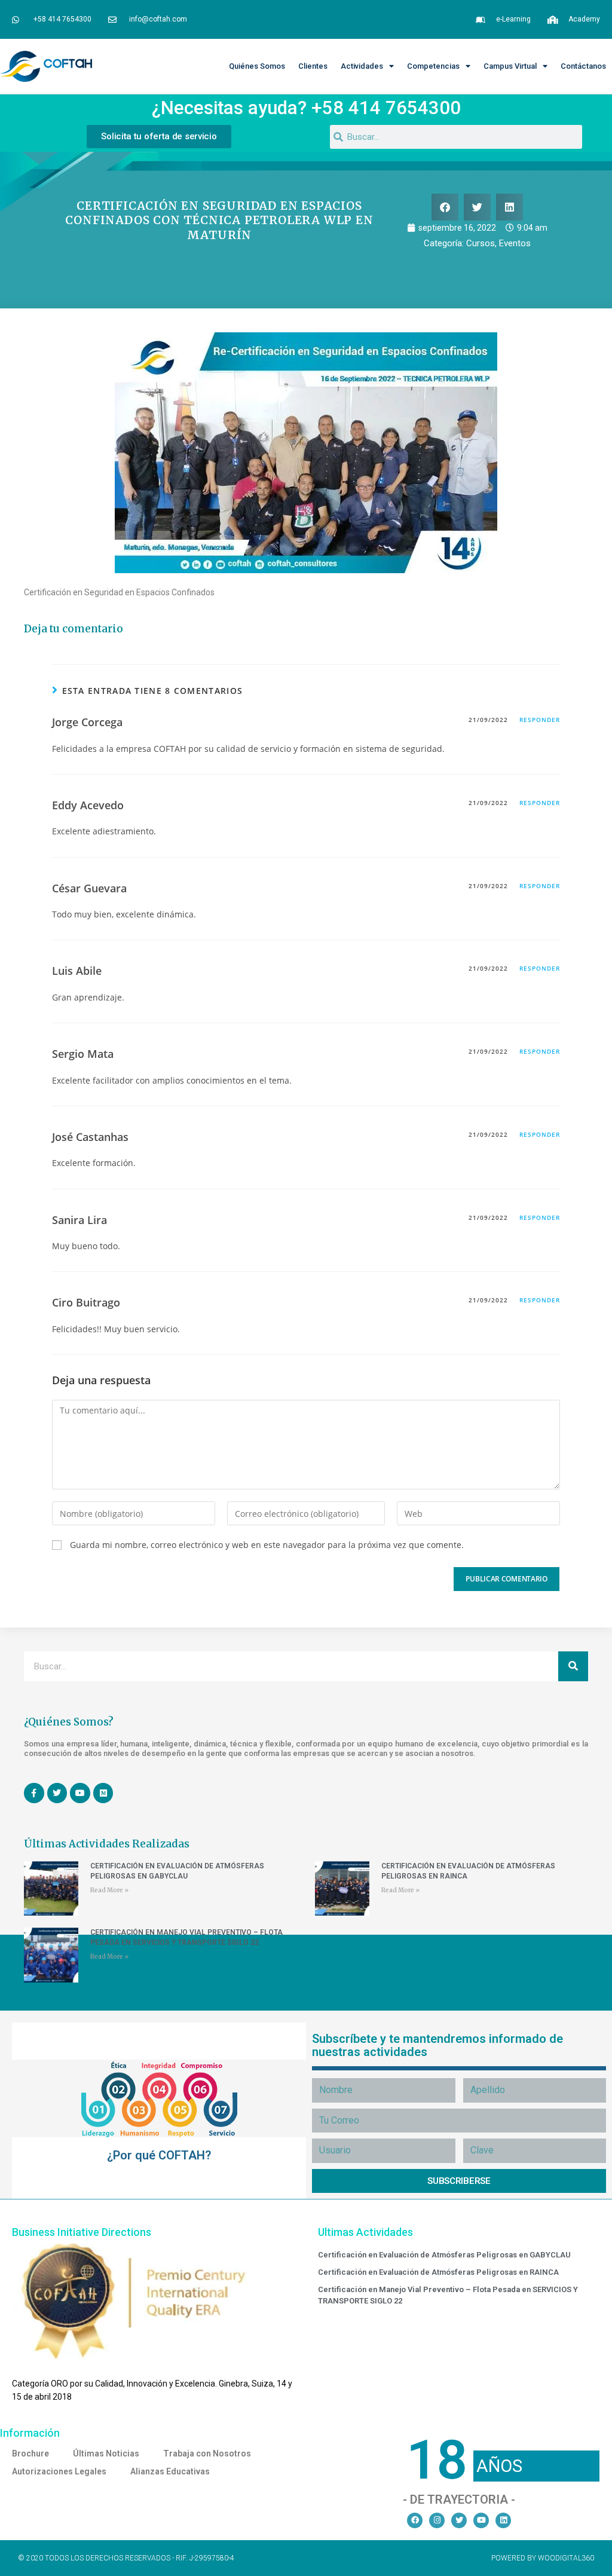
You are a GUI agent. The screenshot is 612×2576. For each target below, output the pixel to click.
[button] (445, 207)
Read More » (109, 1890)
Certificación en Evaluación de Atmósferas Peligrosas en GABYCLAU (444, 2255)
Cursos (481, 243)
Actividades (362, 66)
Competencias (433, 66)
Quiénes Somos (257, 66)
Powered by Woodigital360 (543, 2558)
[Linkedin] (503, 2520)
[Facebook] (415, 2520)
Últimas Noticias (106, 2453)
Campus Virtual (510, 66)
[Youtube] (481, 2520)
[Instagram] (437, 2520)
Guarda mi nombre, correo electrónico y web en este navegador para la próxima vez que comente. (267, 1545)
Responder (540, 720)
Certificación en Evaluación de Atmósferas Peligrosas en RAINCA (438, 2272)
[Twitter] (459, 2520)
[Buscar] (573, 1666)
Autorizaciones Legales (59, 2471)
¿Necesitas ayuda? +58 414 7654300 (306, 108)
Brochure (30, 2453)
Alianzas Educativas (170, 2471)
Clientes (313, 66)
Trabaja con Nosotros (207, 2453)
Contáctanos (583, 66)
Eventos (515, 243)
